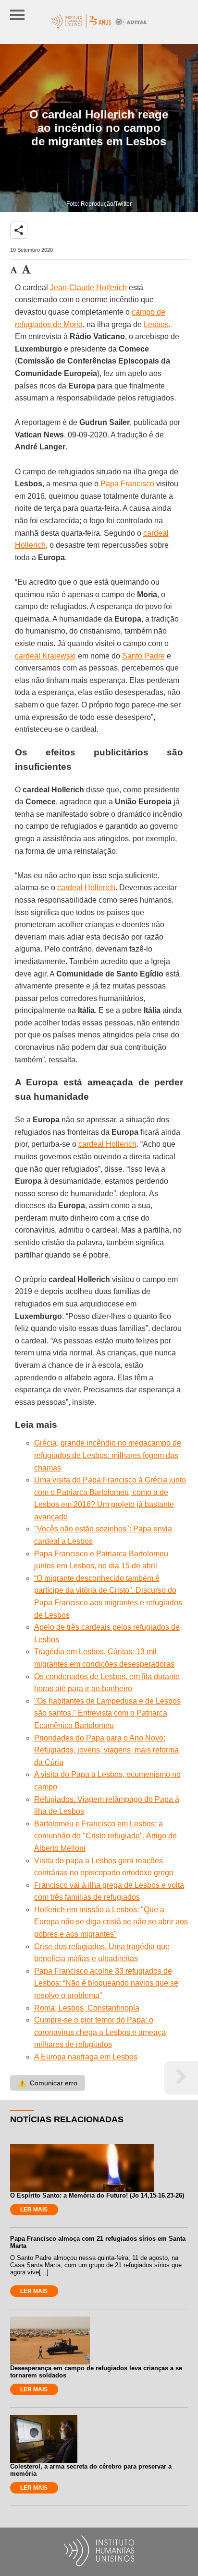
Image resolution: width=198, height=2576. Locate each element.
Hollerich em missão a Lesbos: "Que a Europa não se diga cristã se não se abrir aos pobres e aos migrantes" (111, 1922)
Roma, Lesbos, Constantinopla (87, 2008)
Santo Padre (143, 656)
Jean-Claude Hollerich (88, 288)
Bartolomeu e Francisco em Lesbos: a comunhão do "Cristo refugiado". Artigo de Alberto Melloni (105, 1836)
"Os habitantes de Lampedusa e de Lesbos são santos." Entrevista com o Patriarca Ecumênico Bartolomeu (107, 1713)
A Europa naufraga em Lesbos (86, 2057)
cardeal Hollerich (86, 888)
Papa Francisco (127, 484)
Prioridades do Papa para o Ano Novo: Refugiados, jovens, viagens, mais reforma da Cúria (106, 1750)
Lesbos (156, 324)
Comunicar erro (48, 2083)
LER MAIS (34, 2210)
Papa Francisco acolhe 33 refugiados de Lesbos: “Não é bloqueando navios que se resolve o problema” (106, 1983)
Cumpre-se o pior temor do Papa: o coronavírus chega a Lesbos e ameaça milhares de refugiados (100, 2032)
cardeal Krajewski (45, 656)
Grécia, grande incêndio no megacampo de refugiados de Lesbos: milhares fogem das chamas (108, 1455)
